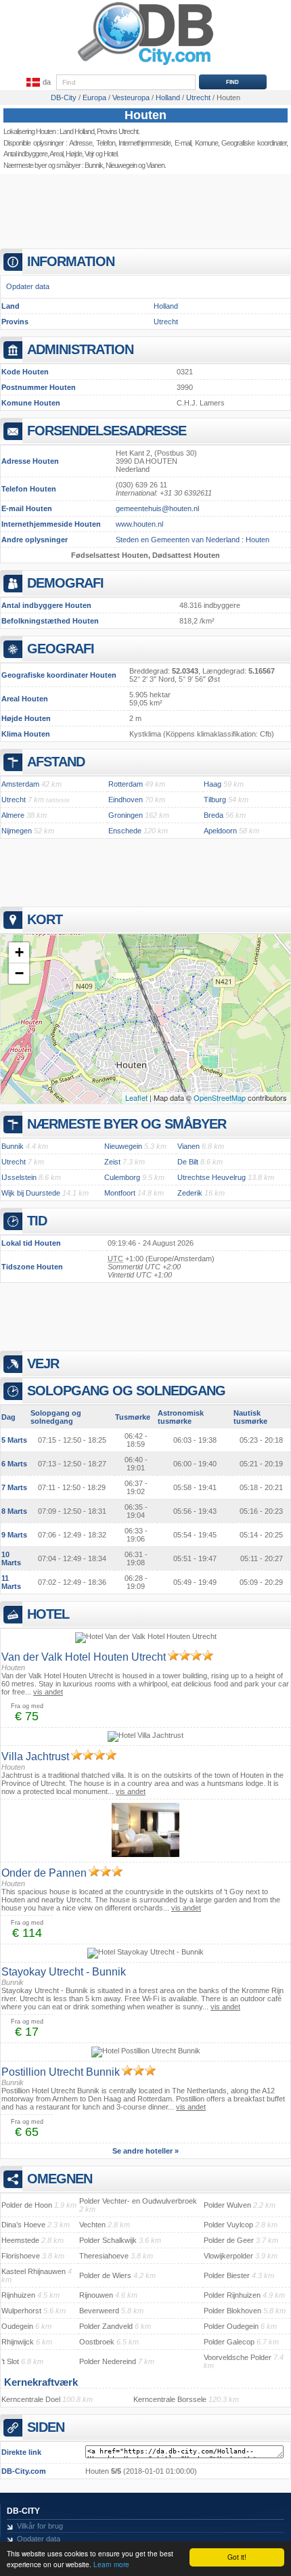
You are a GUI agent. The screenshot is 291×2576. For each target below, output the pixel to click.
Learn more (111, 2564)
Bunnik (94, 165)
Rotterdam (126, 784)
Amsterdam (20, 784)
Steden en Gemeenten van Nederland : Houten (193, 540)
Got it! (237, 2557)
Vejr (89, 154)
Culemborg (122, 1177)
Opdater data (28, 286)
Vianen (155, 165)
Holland (166, 306)
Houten (145, 115)
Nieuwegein (121, 165)
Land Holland (77, 131)
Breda (214, 815)
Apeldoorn (220, 831)
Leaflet (136, 1097)
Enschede (125, 831)
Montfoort (120, 1193)
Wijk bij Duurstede (31, 1193)
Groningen (126, 815)
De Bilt (188, 1162)
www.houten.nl (139, 524)
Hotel (110, 154)
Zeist (112, 1162)
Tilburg (215, 800)
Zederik (190, 1193)
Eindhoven (126, 800)
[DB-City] (145, 65)
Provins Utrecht (117, 131)
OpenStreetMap (220, 1097)
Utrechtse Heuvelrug (211, 1177)
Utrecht (166, 322)
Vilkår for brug (40, 2526)
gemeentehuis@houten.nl (157, 508)
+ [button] (19, 952)
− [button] (19, 973)
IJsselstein (19, 1177)
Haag (212, 784)
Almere (13, 815)
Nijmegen (17, 831)
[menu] (37, 83)
